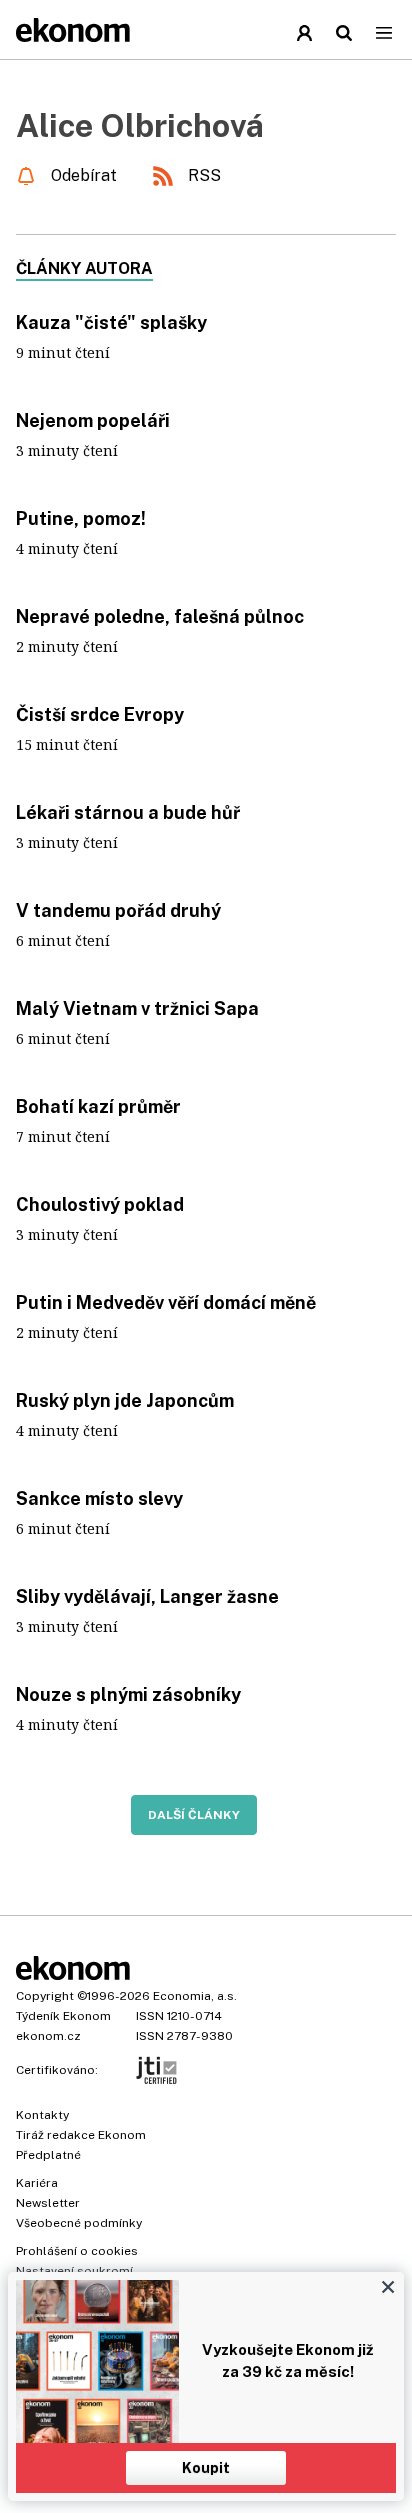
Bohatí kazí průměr (98, 1106)
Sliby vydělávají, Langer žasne (147, 1596)
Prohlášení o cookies (77, 2251)
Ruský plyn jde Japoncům (125, 1400)
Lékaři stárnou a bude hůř (128, 812)
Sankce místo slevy (99, 1498)
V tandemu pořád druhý (118, 910)
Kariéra (37, 2183)
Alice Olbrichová (140, 125)
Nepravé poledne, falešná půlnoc (160, 616)
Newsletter (48, 2203)
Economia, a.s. (195, 1996)
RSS (204, 175)
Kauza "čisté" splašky (111, 322)
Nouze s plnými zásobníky (128, 1694)
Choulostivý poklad (100, 1204)
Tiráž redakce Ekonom (81, 2135)
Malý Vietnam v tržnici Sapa (137, 1008)
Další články (194, 1815)
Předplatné (48, 2155)
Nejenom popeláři (93, 420)
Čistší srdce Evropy (100, 714)
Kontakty (42, 2115)
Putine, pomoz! (81, 518)
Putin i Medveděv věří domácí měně (166, 1302)
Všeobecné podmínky (79, 2223)
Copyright (45, 1996)
